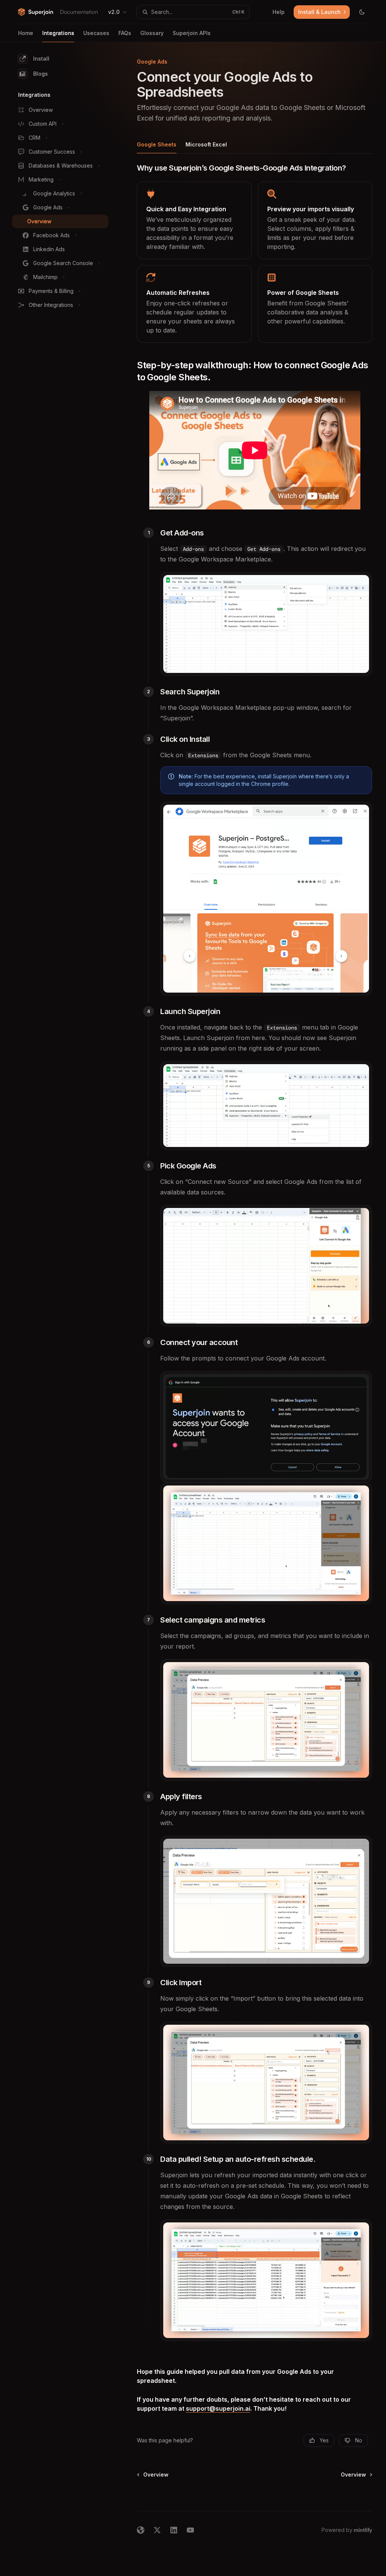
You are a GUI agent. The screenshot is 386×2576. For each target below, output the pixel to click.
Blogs (41, 74)
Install (41, 59)
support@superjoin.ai (218, 2408)
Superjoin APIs (192, 33)
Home (26, 33)
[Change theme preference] (362, 12)
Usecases (96, 33)
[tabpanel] (255, 1260)
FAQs (125, 33)
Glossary (152, 33)
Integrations (58, 33)
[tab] (157, 144)
